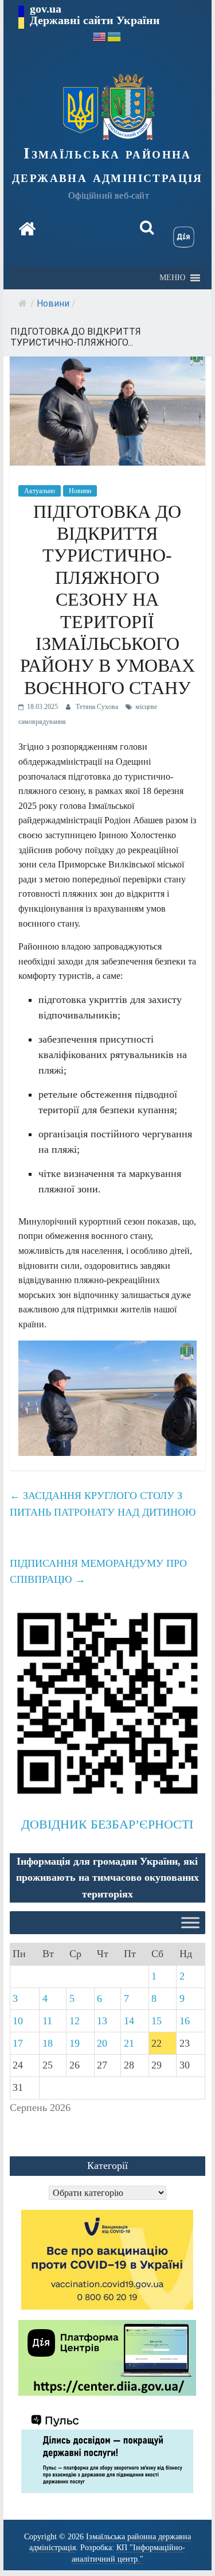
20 (102, 2043)
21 (129, 2043)
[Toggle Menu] (190, 1922)
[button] (172, 278)
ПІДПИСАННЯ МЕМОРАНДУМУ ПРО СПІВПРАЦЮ (98, 1572)
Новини (53, 303)
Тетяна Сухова (98, 707)
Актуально (40, 491)
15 (157, 2021)
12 (75, 2021)
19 (75, 2043)
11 (47, 2021)
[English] (100, 36)
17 (18, 2043)
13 (102, 2021)
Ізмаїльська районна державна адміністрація (107, 165)
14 (129, 2021)
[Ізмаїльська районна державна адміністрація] (27, 229)
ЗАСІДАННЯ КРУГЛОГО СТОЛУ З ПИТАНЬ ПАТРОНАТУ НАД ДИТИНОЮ (103, 1504)
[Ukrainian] (115, 36)
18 (48, 2043)
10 (18, 2021)
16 (185, 2021)
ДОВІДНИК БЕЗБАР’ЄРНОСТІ (107, 1824)
